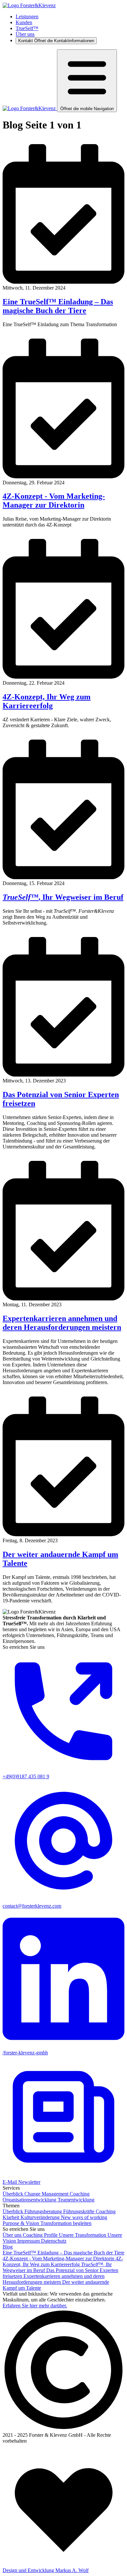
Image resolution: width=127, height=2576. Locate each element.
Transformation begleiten (66, 2223)
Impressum (29, 2241)
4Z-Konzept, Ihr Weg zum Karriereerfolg (47, 701)
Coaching (80, 2194)
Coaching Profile (41, 2235)
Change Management (47, 2194)
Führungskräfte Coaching (89, 2211)
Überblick (14, 2194)
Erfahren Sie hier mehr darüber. (35, 2306)
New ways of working (84, 2217)
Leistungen (27, 17)
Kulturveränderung (41, 2217)
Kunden (24, 22)
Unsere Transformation (83, 2235)
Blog (8, 2247)
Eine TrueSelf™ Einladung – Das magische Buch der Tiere (58, 306)
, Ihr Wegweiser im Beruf (63, 897)
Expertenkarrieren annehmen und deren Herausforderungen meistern (62, 1323)
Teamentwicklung (76, 2200)
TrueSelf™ (27, 28)
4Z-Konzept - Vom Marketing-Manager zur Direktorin (54, 501)
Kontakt (56, 41)
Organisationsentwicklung (30, 2200)
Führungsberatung (44, 2211)
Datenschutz (54, 2241)
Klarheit (12, 2217)
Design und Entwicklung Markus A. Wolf (46, 2570)
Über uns (25, 34)
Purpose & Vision (21, 2223)
